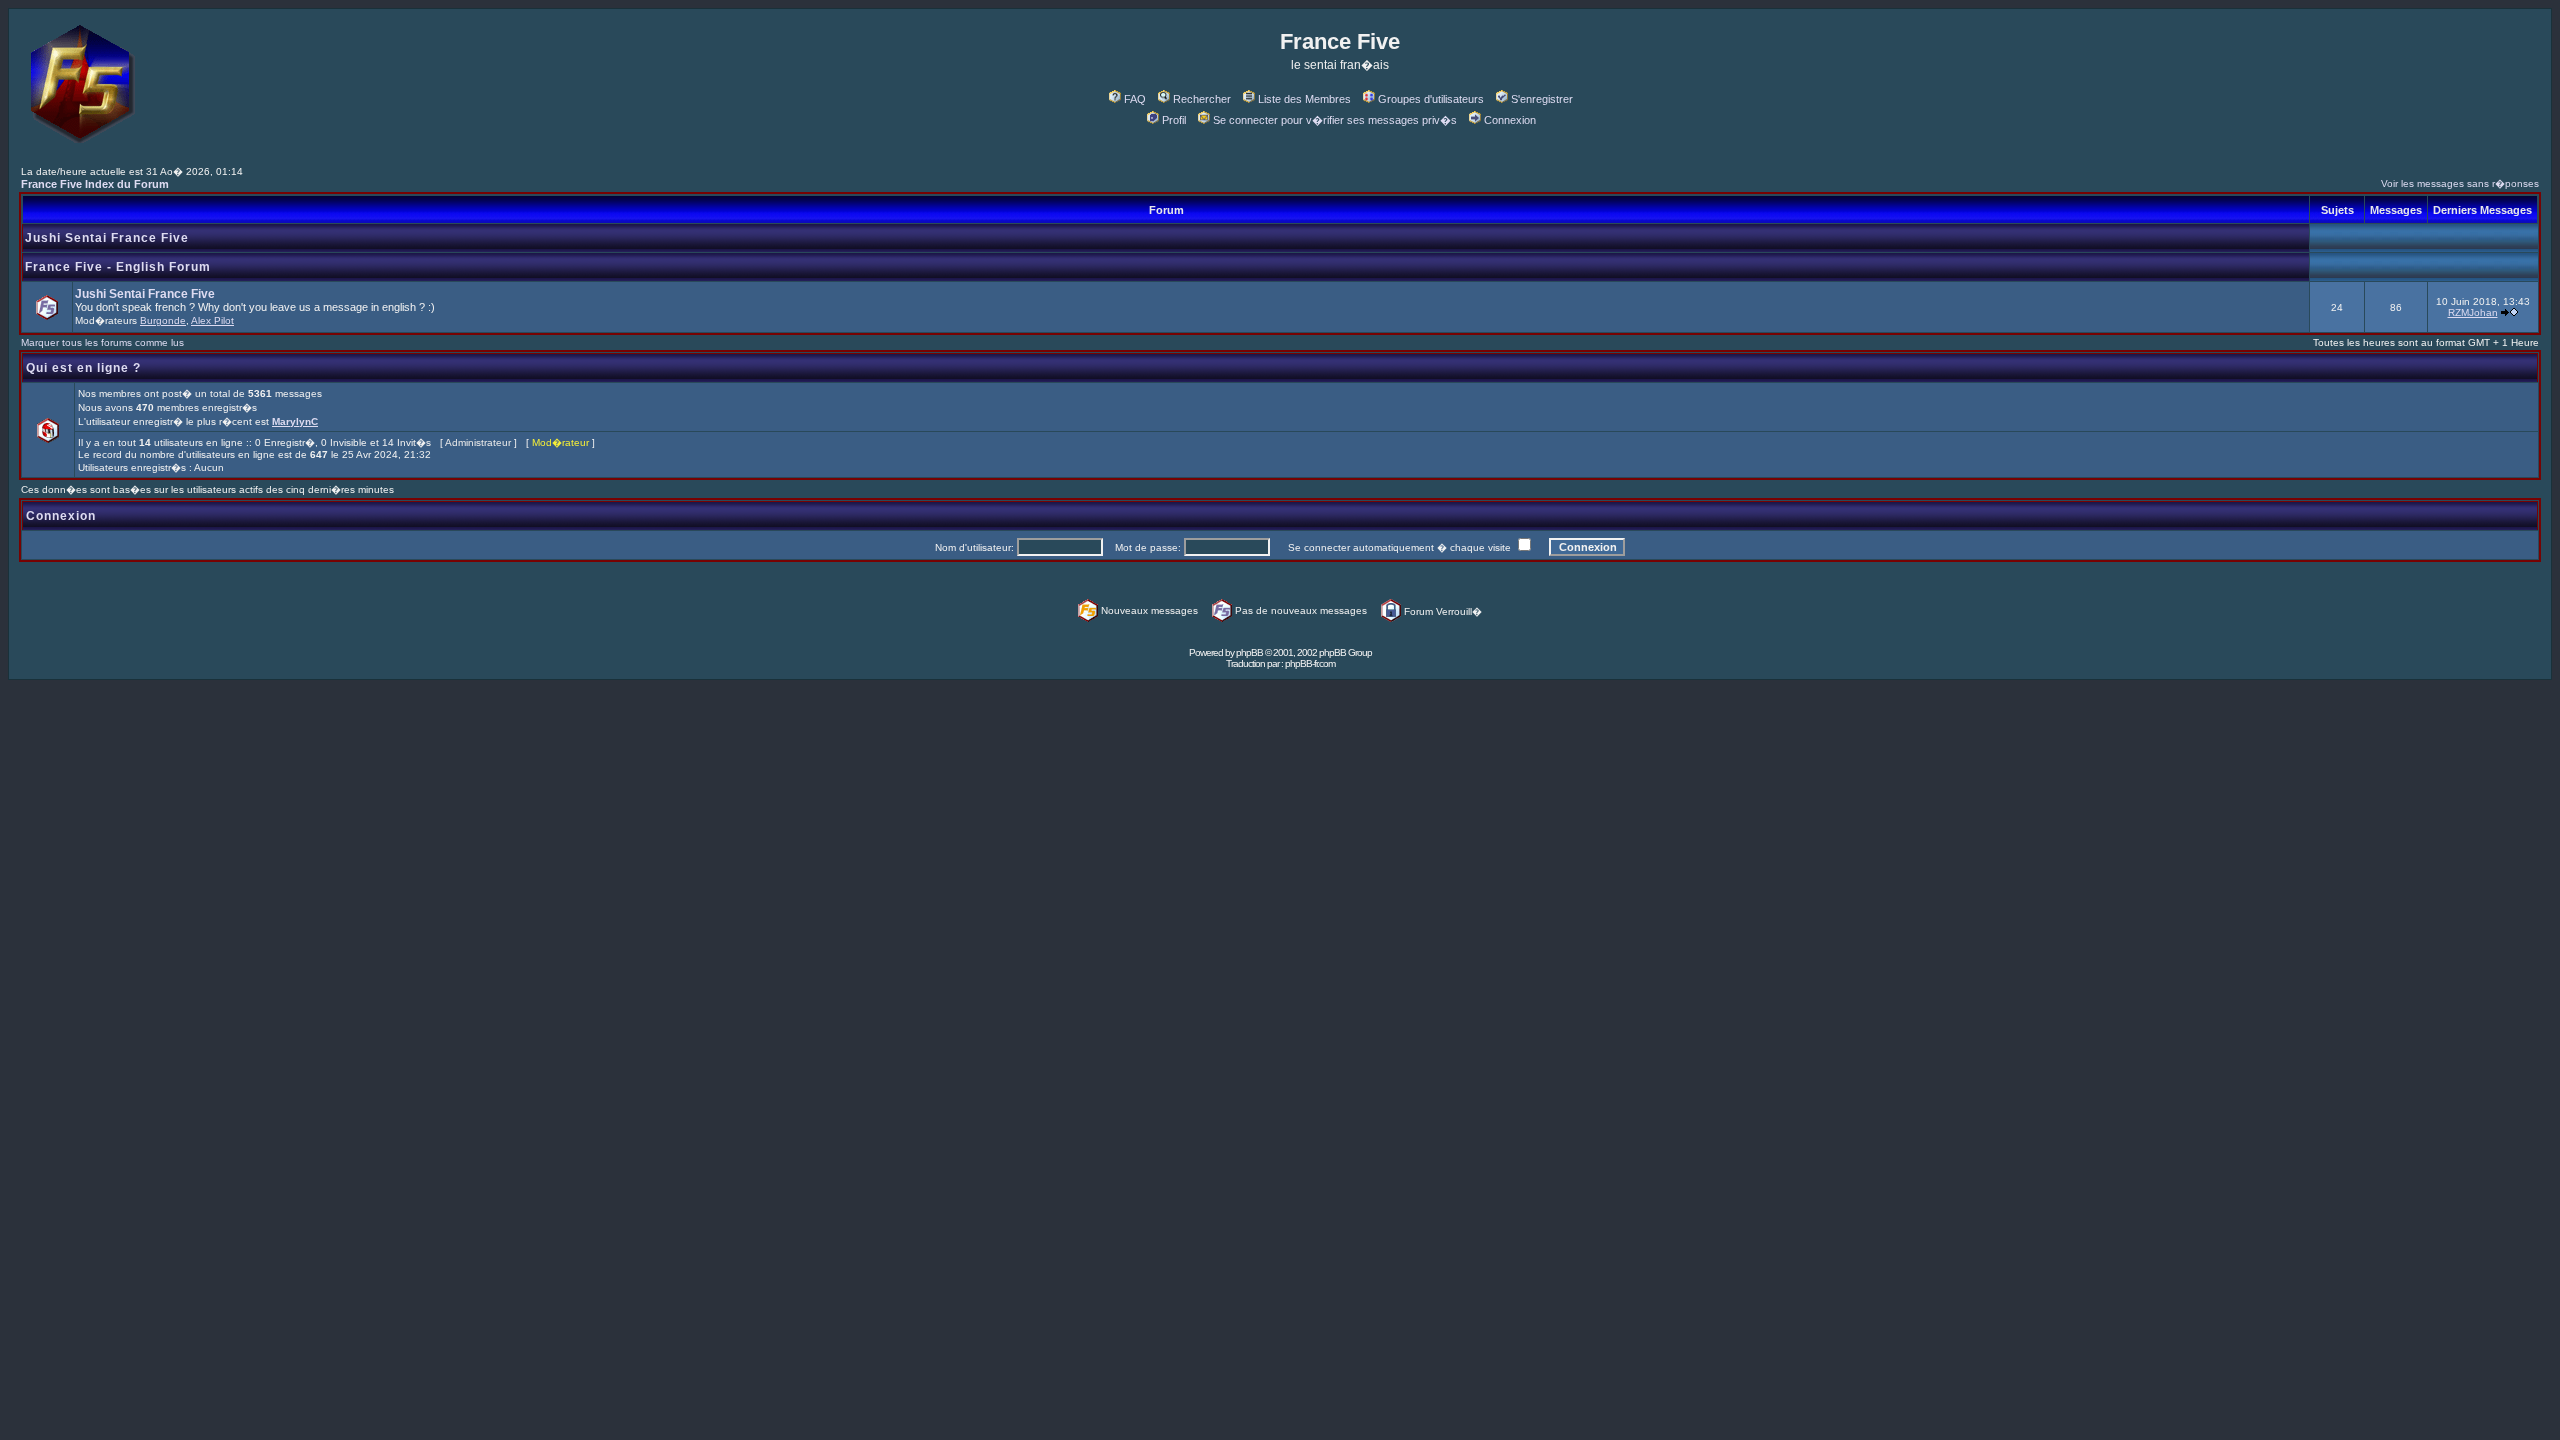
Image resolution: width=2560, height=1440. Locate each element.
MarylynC (295, 421)
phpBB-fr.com (1310, 663)
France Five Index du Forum (95, 184)
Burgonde (163, 320)
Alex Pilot (212, 320)
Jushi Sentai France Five (107, 238)
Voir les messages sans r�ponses (2460, 183)
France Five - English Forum (118, 267)
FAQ (1135, 99)
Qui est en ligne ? (83, 368)
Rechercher (1202, 99)
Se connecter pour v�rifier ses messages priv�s (1335, 120)
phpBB (1249, 652)
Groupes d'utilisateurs (1431, 99)
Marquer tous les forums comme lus (102, 342)
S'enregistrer (1542, 99)
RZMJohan (2473, 312)
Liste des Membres (1304, 99)
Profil (1174, 120)
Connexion (1510, 120)
